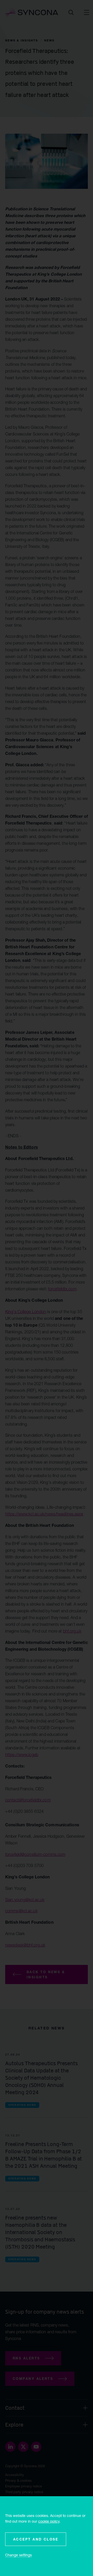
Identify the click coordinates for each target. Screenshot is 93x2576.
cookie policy (49, 2521)
